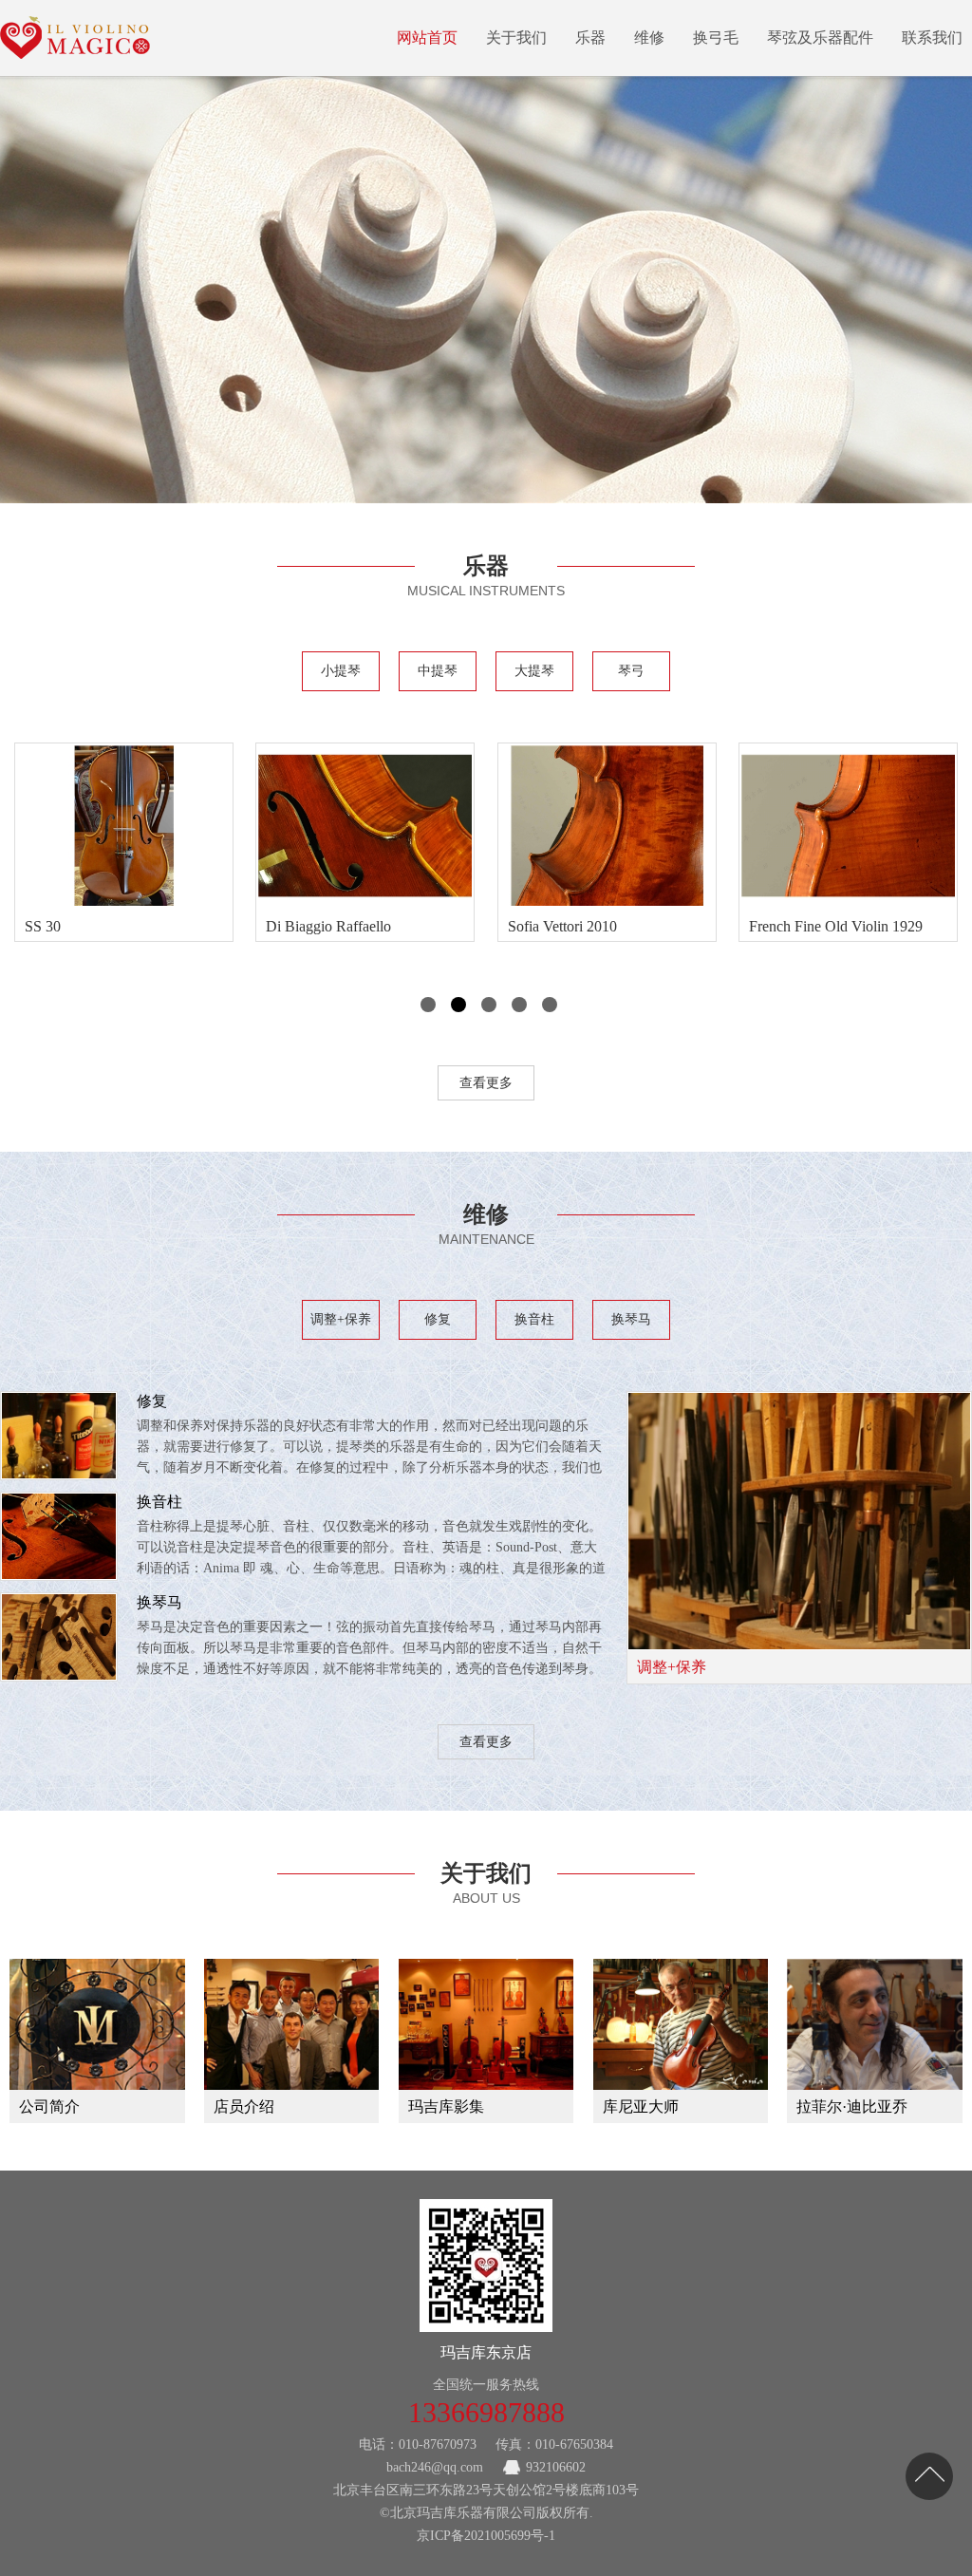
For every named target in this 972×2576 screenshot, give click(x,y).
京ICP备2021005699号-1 (486, 2536)
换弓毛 (716, 38)
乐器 (590, 38)
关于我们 (516, 38)
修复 (438, 1319)
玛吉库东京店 (486, 2352)
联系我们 (932, 38)
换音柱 (534, 1319)
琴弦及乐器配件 (820, 38)
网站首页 (427, 38)
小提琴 (341, 671)
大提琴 (534, 671)
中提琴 (438, 671)
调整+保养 (341, 1319)
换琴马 (631, 1319)
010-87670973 (438, 2444)
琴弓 (631, 671)
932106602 (556, 2467)
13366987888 (486, 2412)
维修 (649, 38)
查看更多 (486, 1083)
